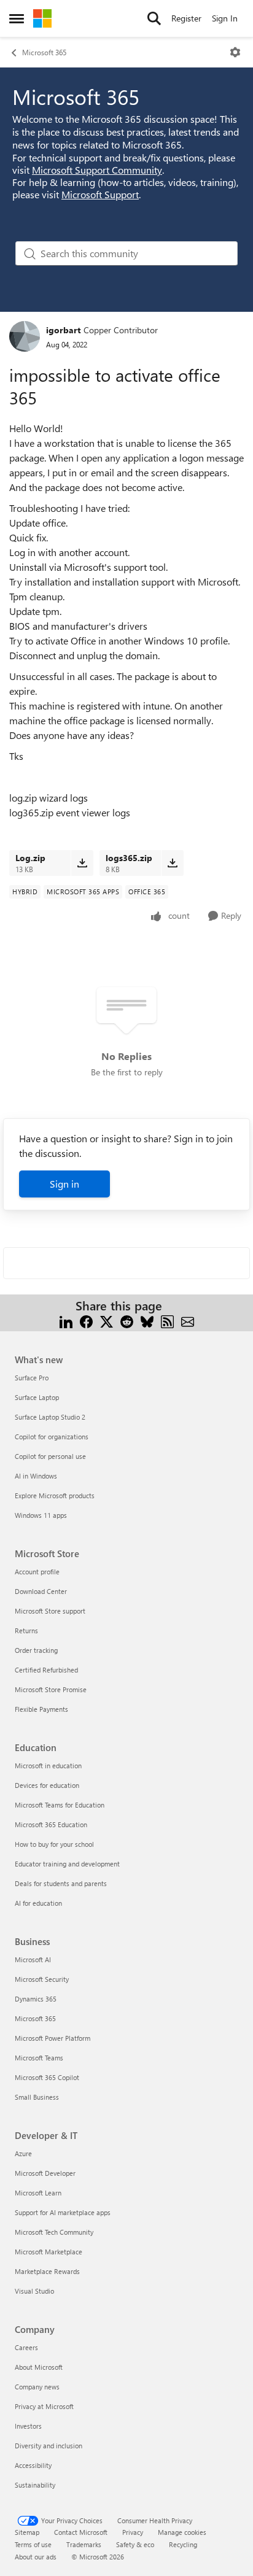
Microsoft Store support (50, 1611)
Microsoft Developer (45, 2173)
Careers (26, 2347)
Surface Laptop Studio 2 (50, 1417)
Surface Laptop (37, 1397)
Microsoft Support (100, 194)
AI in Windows (36, 1476)
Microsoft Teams (39, 2058)
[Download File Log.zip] (82, 863)
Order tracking (36, 1650)
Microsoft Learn (38, 2193)
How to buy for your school (54, 1844)
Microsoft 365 (44, 52)
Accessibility (33, 2465)
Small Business (37, 2097)
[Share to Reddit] (127, 1321)
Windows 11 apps (41, 1515)
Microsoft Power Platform (53, 2038)
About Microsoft (39, 2367)
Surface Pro (32, 1378)
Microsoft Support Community (97, 170)
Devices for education (47, 1785)
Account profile (37, 1572)
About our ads (36, 2557)
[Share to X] (107, 1321)
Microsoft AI (33, 1959)
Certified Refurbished (46, 1670)
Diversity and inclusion (49, 2446)
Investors (28, 2426)
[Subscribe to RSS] (167, 1321)
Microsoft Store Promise (51, 1689)
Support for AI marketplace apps (63, 2212)
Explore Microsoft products (55, 1495)
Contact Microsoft (81, 2532)
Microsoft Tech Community (54, 2232)
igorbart (63, 330)
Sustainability (35, 2485)
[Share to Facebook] (86, 1321)
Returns (26, 1630)
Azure (23, 2153)
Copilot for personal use (50, 1456)
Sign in (64, 1184)
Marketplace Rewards (47, 2271)
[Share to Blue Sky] (147, 1321)
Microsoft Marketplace (49, 2252)
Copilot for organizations (52, 1437)
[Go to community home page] (42, 18)
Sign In (225, 18)
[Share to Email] (188, 1321)
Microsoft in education (48, 1766)
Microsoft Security (42, 1979)
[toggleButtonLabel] (235, 52)
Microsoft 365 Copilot (47, 2077)
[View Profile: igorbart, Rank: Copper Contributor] (25, 336)
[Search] (154, 18)
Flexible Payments (41, 1709)
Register (186, 18)
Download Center (41, 1591)
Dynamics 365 (36, 1999)
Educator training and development (67, 1864)
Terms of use (33, 2544)
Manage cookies (182, 2532)
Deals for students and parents (61, 1883)
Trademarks (84, 2544)
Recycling (183, 2544)
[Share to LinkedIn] (66, 1321)
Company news (37, 2387)
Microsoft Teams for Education (60, 1805)
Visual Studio (34, 2291)
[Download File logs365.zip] (172, 863)
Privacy (133, 2532)
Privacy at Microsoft (44, 2406)
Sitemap (27, 2532)
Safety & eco (135, 2544)
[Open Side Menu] (17, 18)
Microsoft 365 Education (51, 1824)
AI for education (38, 1903)
